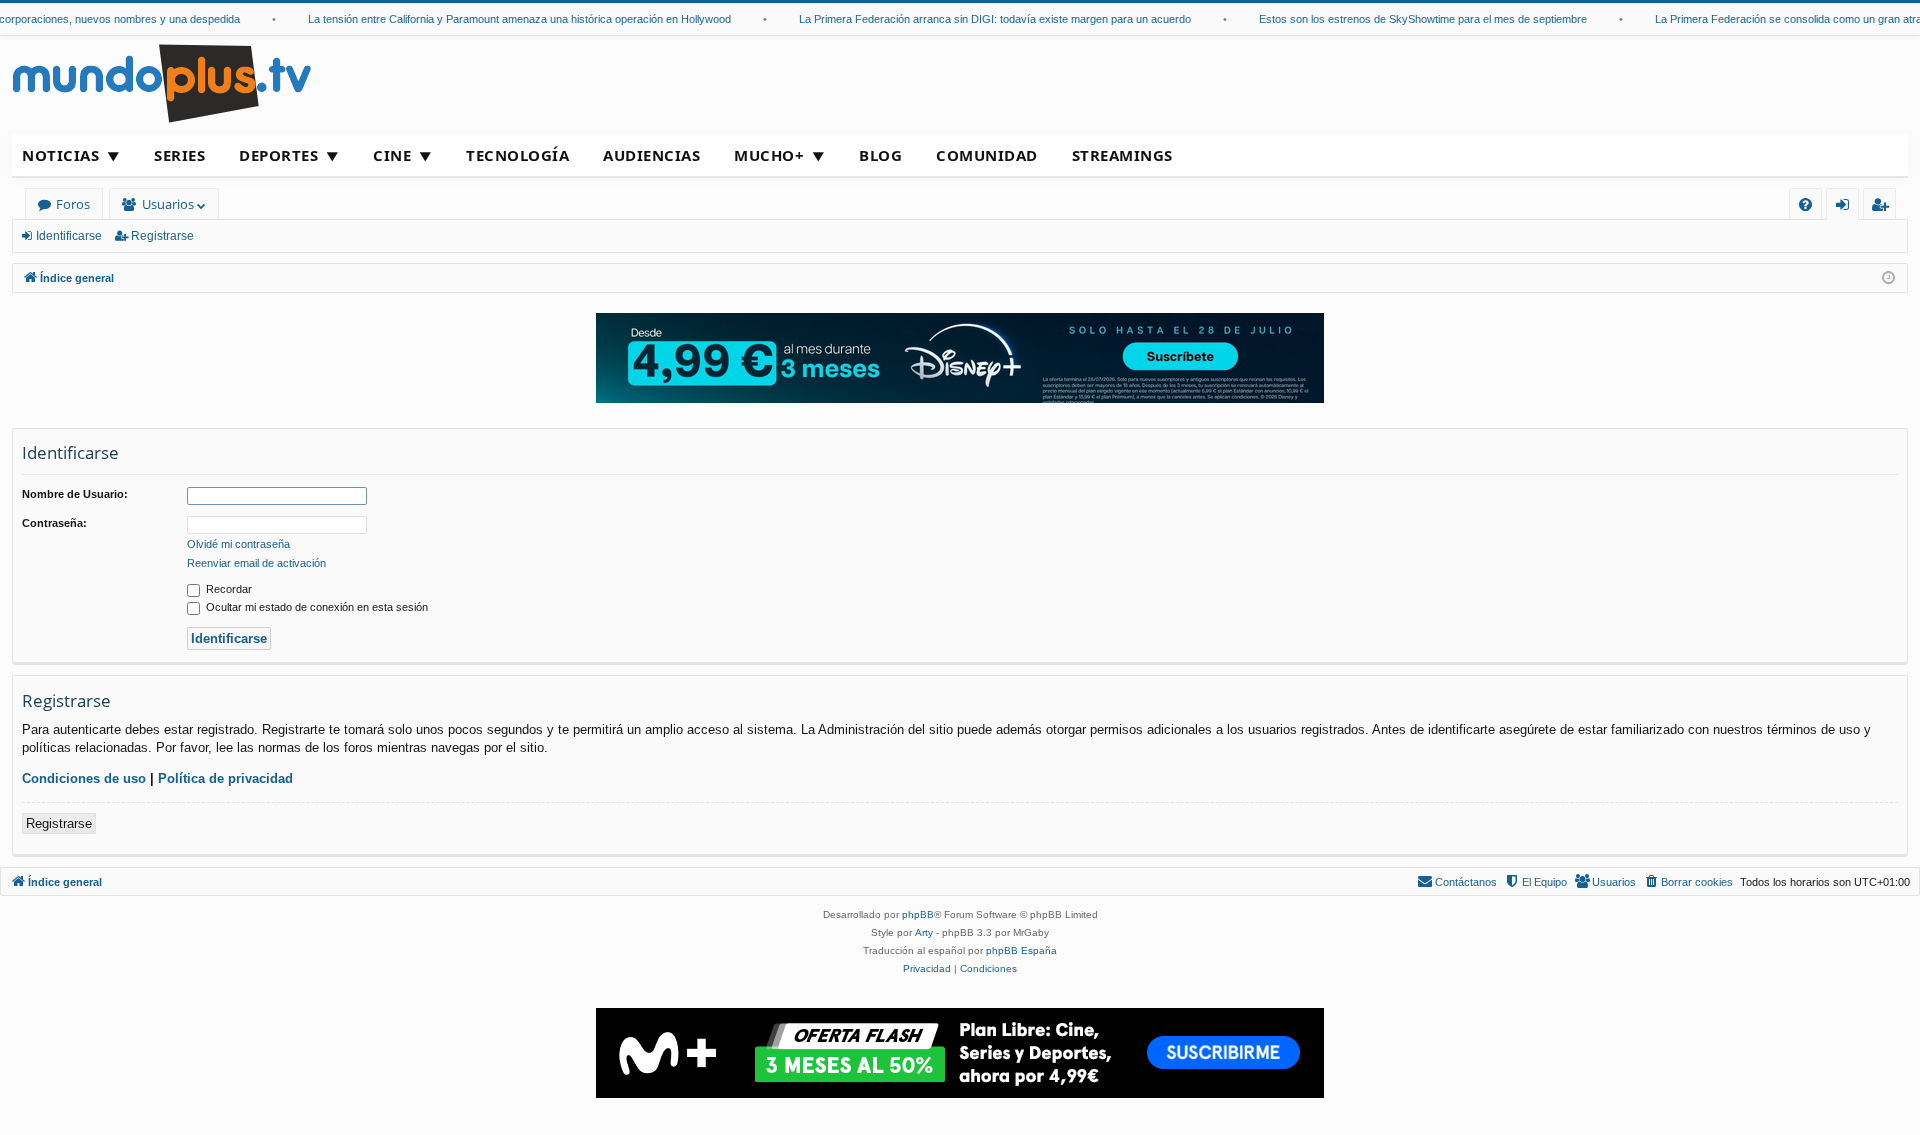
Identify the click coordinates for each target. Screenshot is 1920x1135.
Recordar (227, 589)
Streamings (1122, 155)
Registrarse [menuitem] (1884, 207)
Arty (924, 932)
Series (179, 155)
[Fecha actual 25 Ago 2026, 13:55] (1888, 278)
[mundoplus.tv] (162, 82)
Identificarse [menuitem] (1846, 207)
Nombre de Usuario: (75, 494)
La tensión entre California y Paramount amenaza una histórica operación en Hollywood (506, 19)
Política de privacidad (225, 778)
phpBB (918, 914)
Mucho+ (769, 155)
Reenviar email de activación (256, 563)
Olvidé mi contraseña (238, 544)
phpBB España (1021, 950)
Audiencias (651, 155)
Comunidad (987, 155)
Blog (880, 155)
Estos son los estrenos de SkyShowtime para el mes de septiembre (1410, 19)
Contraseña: (54, 523)
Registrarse (162, 236)
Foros (73, 204)
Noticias (60, 155)
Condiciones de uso (84, 778)
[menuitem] (1805, 204)
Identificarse (69, 236)
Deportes (278, 155)
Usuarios (168, 204)
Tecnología (517, 155)
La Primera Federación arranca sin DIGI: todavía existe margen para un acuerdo (982, 19)
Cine (392, 155)
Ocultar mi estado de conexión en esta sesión (315, 607)
